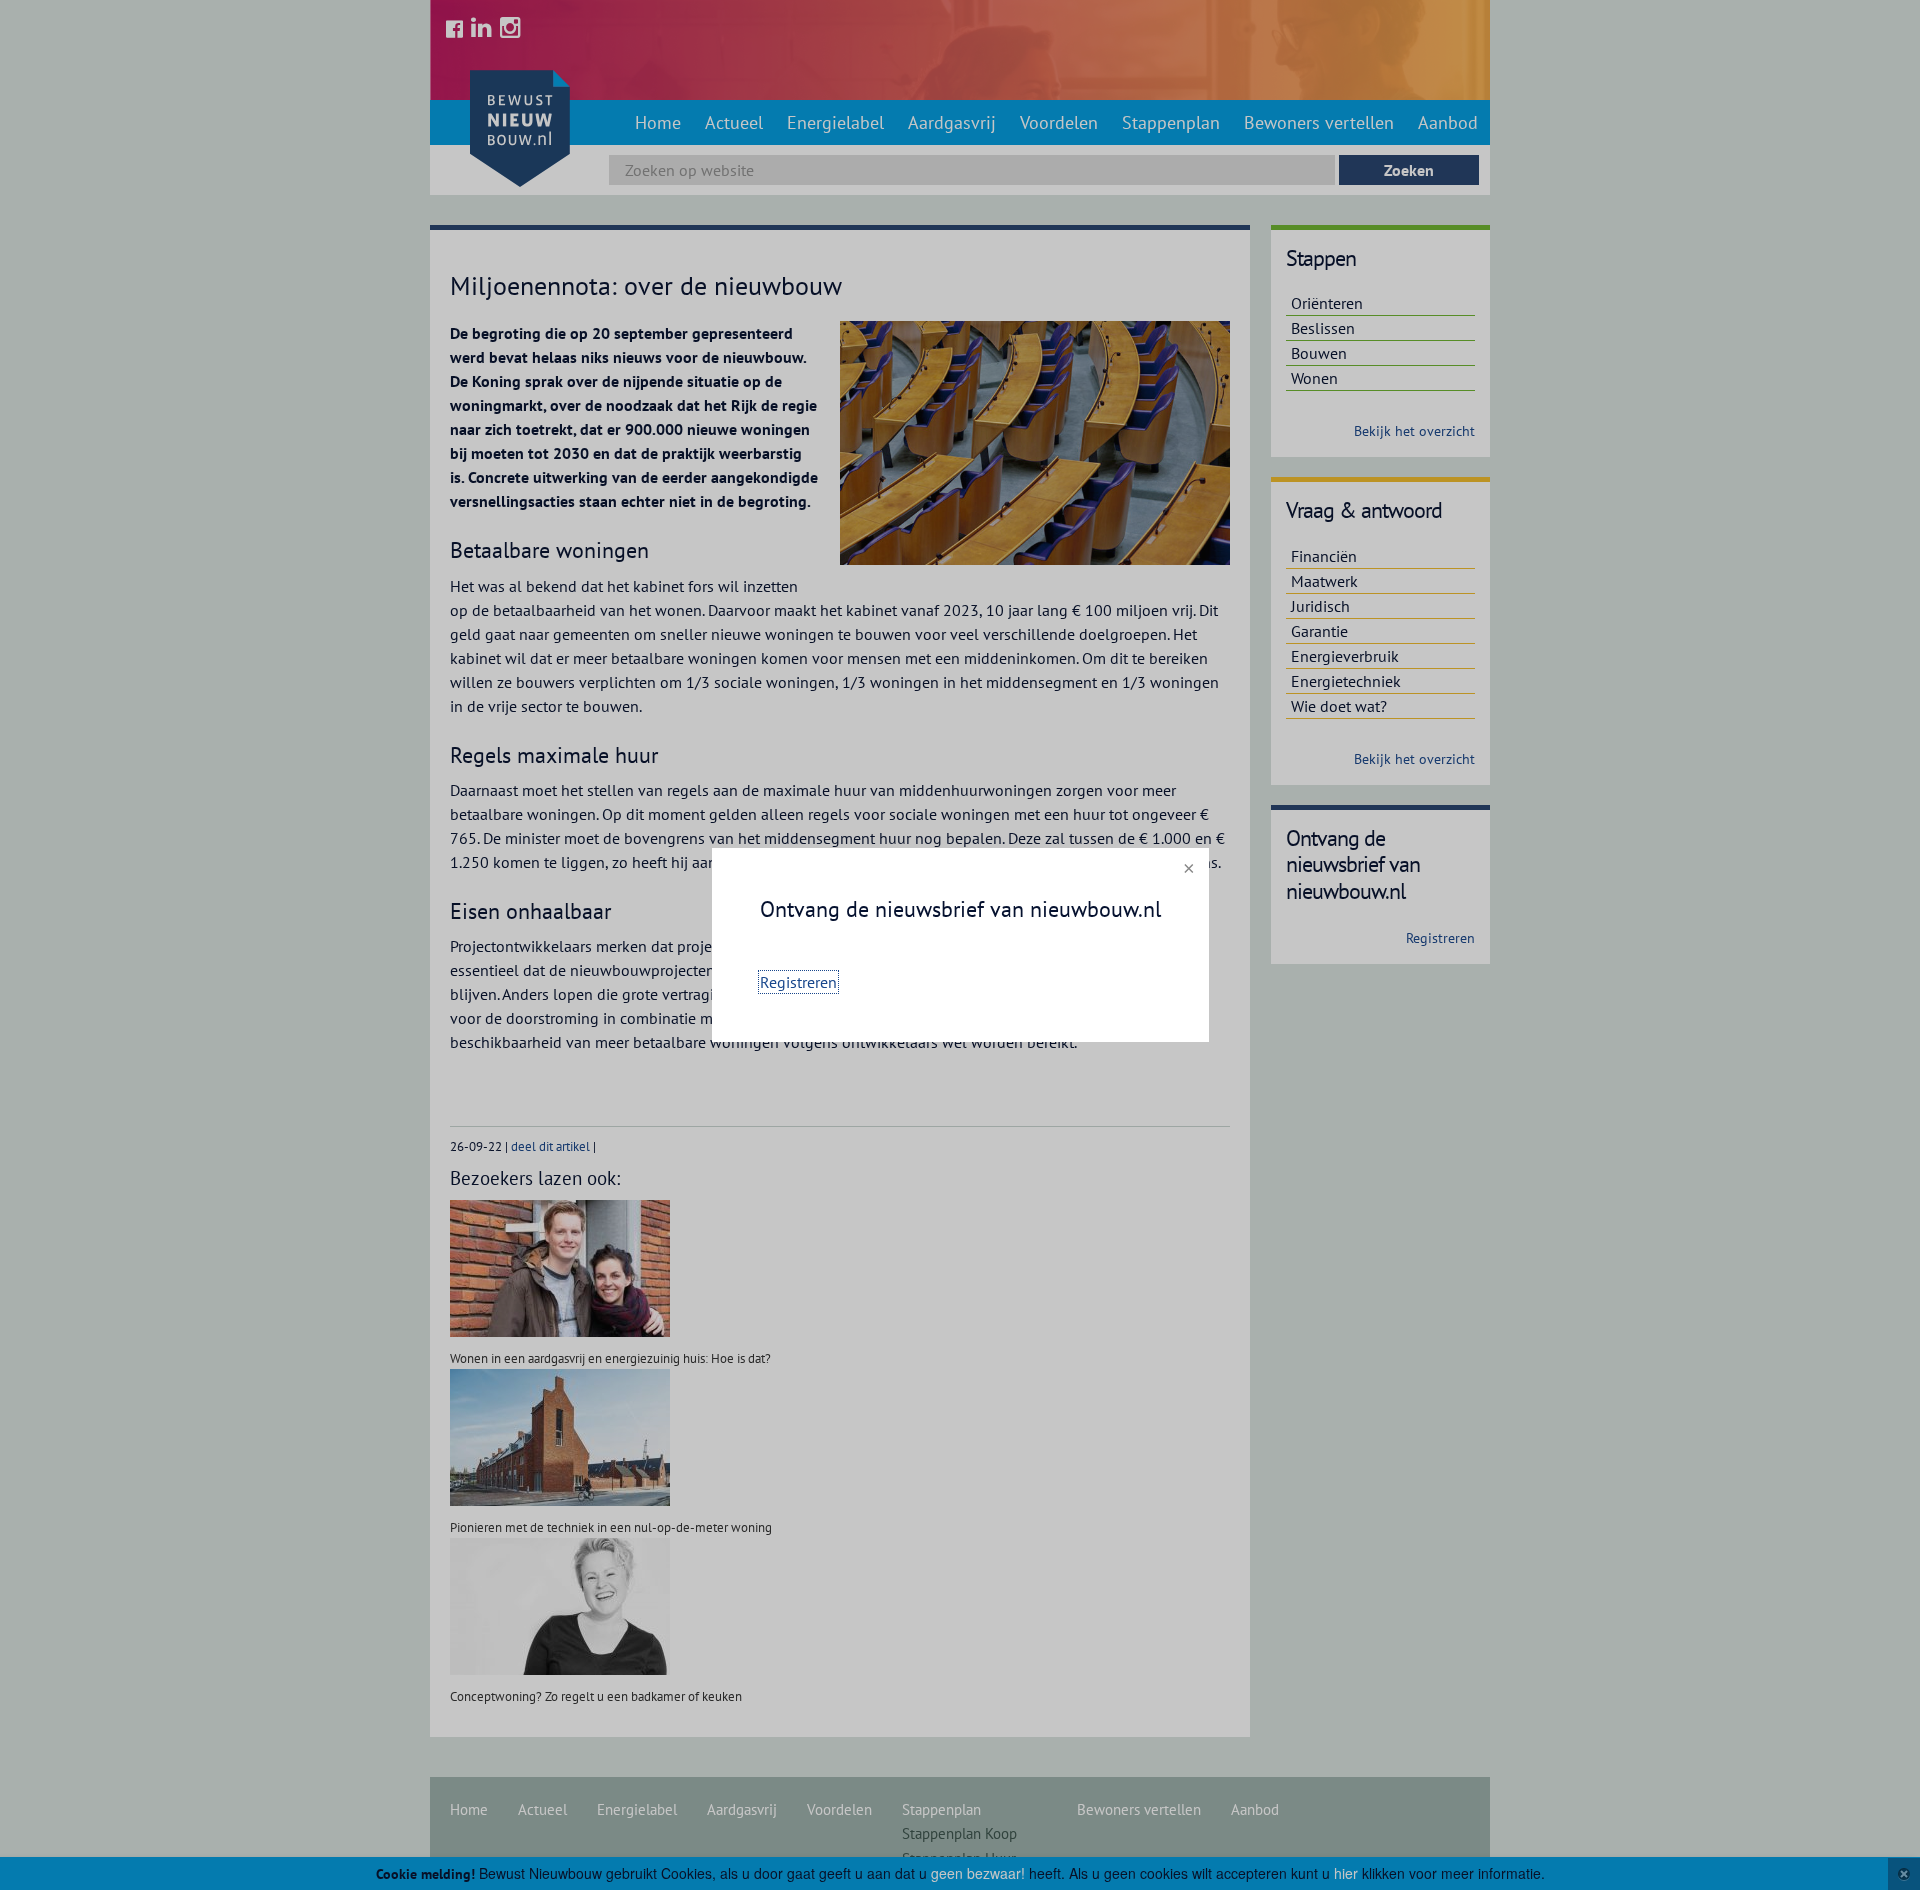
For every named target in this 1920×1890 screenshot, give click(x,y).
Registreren (798, 982)
